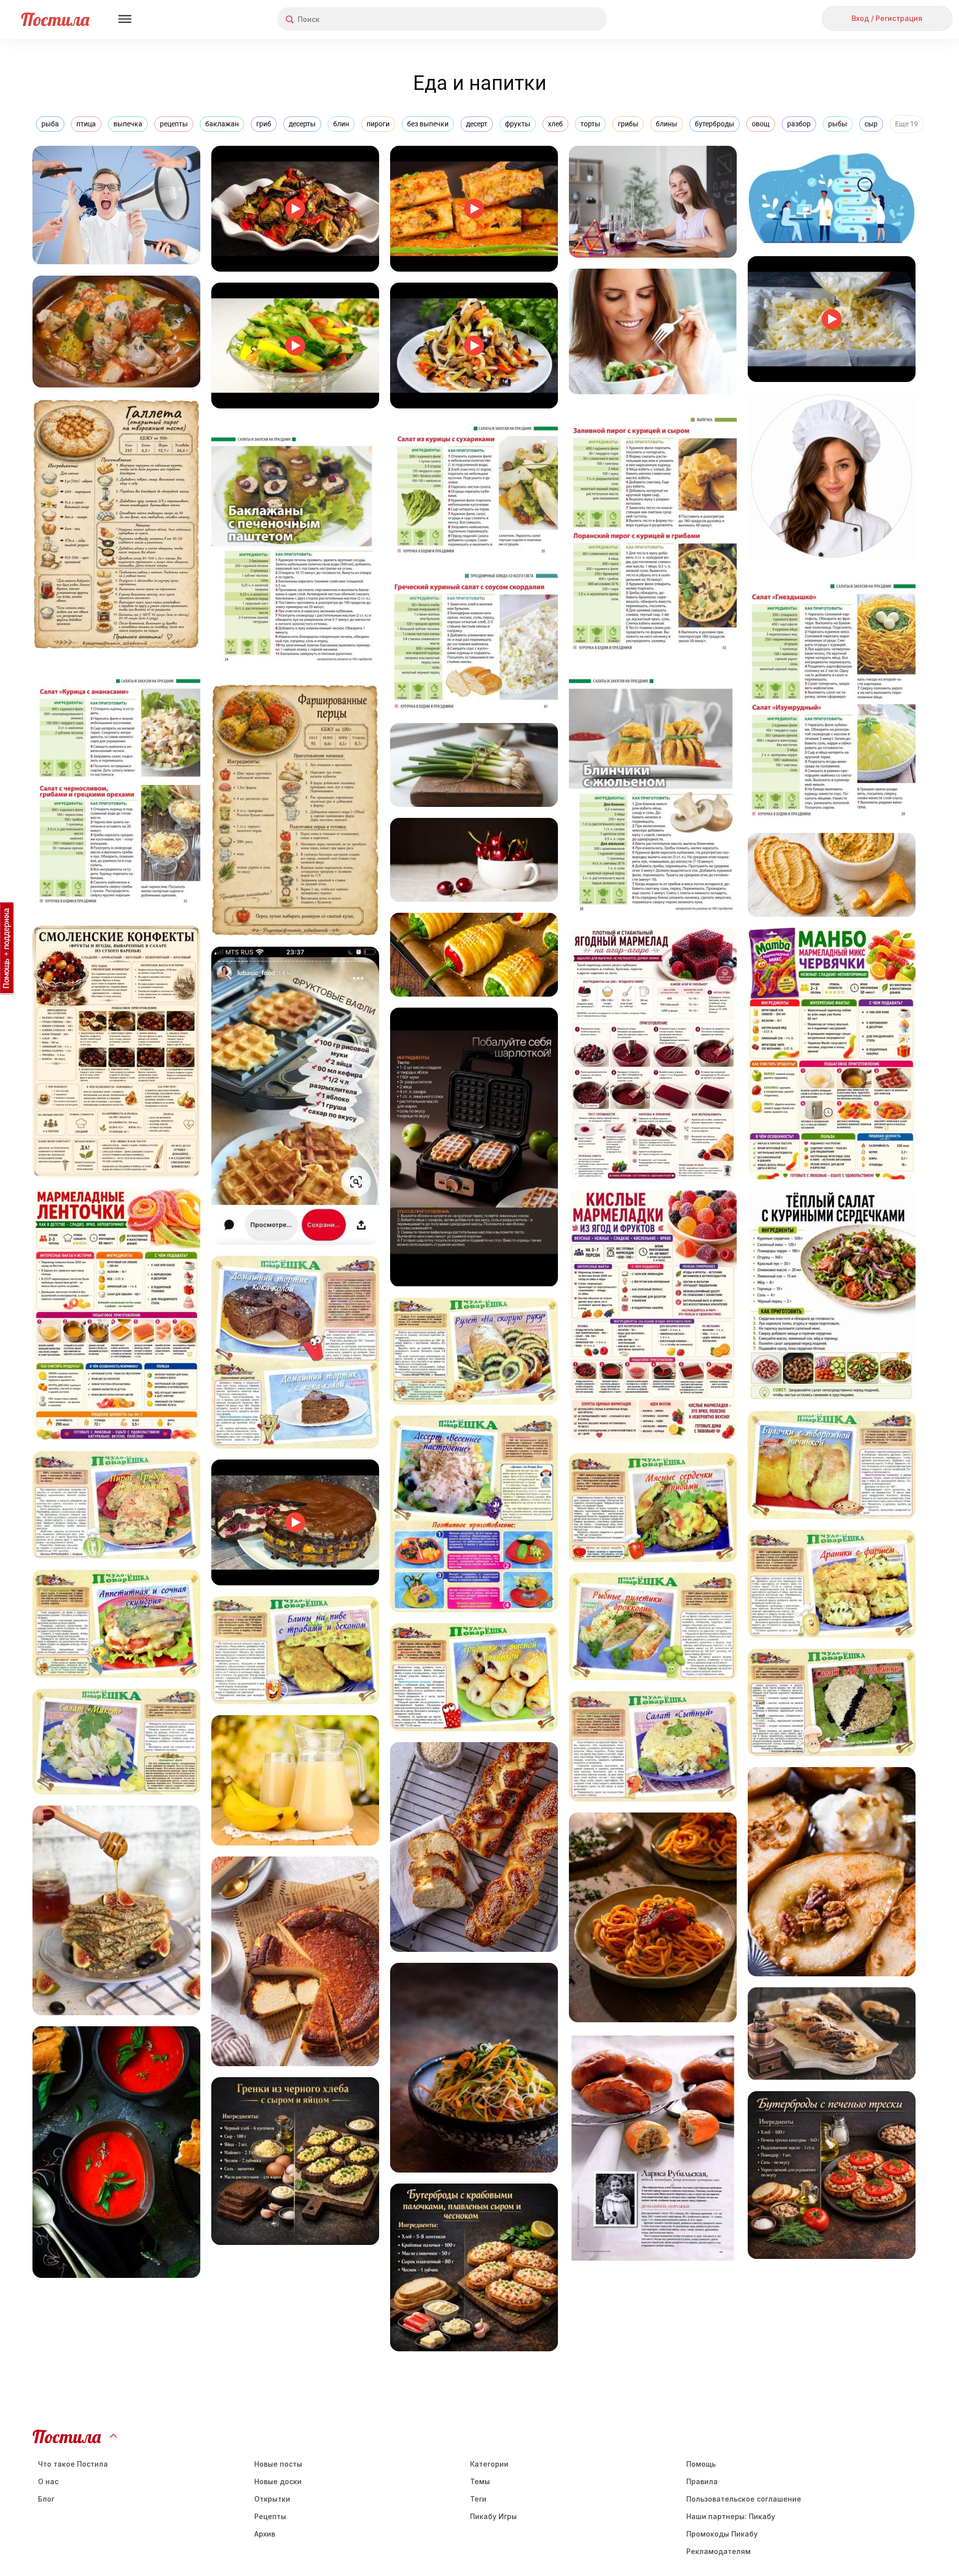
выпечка (128, 124)
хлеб (555, 124)
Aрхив (265, 2534)
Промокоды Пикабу (722, 2534)
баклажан (222, 124)
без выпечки (428, 124)
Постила (55, 19)
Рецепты (270, 2516)
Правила (702, 2481)
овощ (761, 124)
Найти (562, 19)
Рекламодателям (719, 2551)
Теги (478, 2499)
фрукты (518, 124)
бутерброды (715, 124)
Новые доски (278, 2481)
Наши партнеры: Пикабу (731, 2516)
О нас (48, 2481)
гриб (264, 124)
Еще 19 (907, 124)
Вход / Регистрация (887, 18)
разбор (799, 124)
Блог (46, 2499)
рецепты (174, 124)
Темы (480, 2481)
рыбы (838, 124)
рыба (50, 124)
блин (341, 124)
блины (667, 124)
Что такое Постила (73, 2464)
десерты (302, 124)
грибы (628, 124)
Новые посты (278, 2464)
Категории (489, 2464)
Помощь (701, 2464)
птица (86, 124)
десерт (477, 124)
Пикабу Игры (493, 2516)
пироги (378, 124)
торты (590, 124)
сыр (871, 124)
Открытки (272, 2499)
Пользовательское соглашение (744, 2499)
